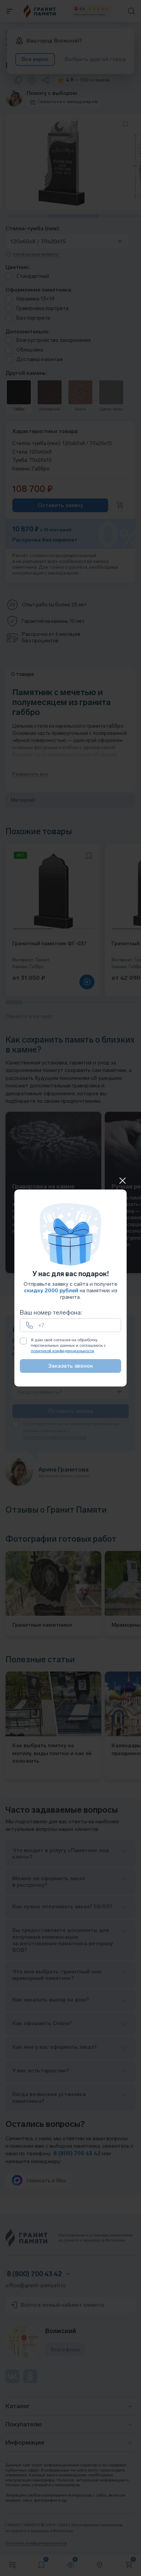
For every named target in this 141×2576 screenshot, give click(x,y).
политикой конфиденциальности (62, 1351)
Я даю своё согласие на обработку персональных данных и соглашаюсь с (68, 1345)
